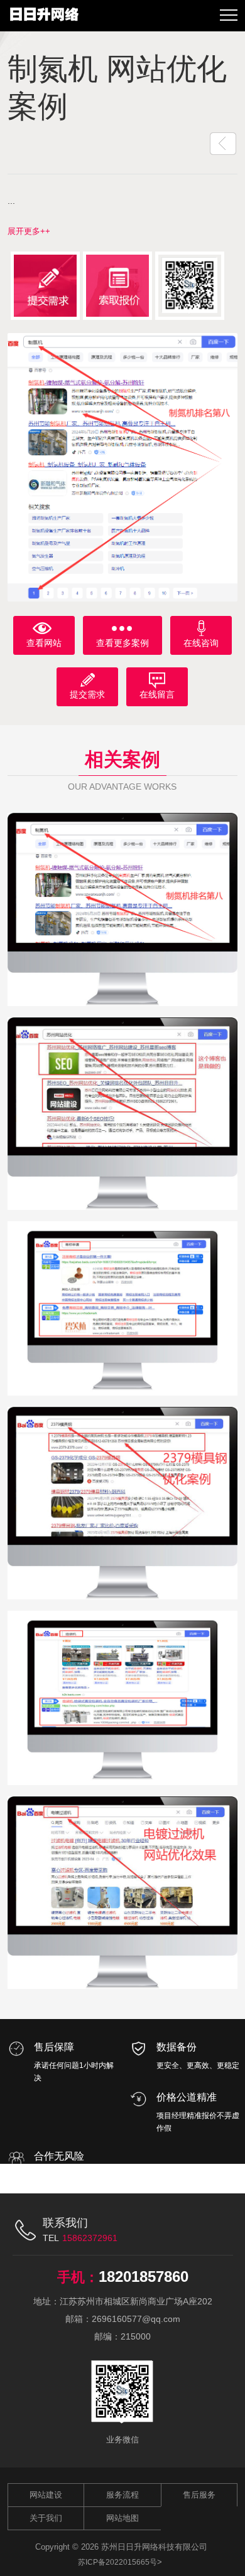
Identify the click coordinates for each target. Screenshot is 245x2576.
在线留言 (157, 694)
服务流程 (122, 2495)
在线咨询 (201, 643)
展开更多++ (29, 231)
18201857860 (144, 2277)
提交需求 (87, 694)
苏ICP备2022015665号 (117, 2562)
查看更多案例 (122, 643)
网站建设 (46, 2495)
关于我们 (46, 2518)
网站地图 (122, 2518)
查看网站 (44, 643)
